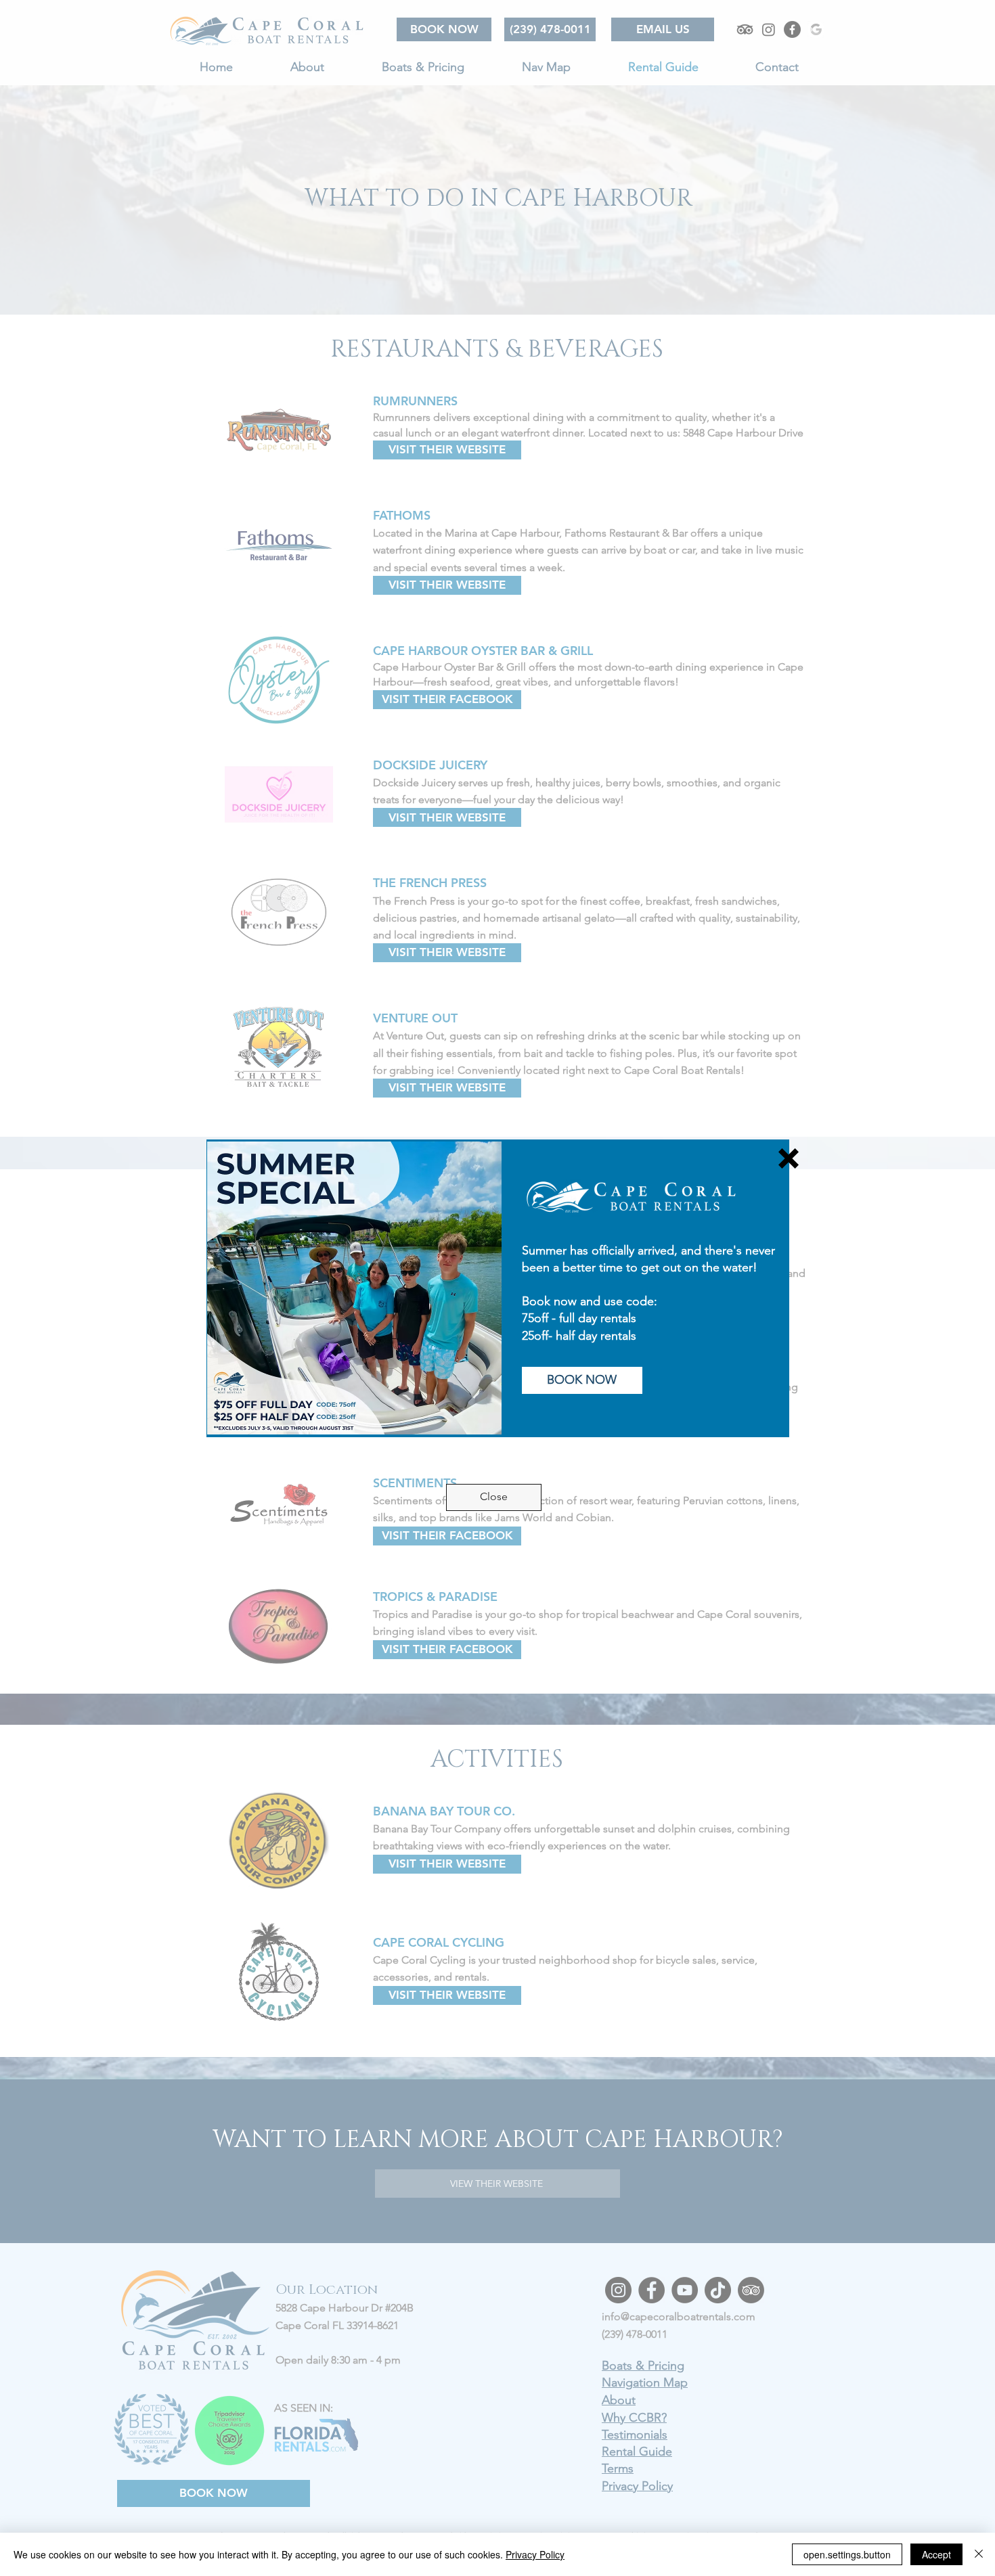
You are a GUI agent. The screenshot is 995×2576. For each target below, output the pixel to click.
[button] (789, 1158)
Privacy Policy (535, 2554)
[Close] (979, 2554)
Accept (936, 2554)
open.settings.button (847, 2554)
